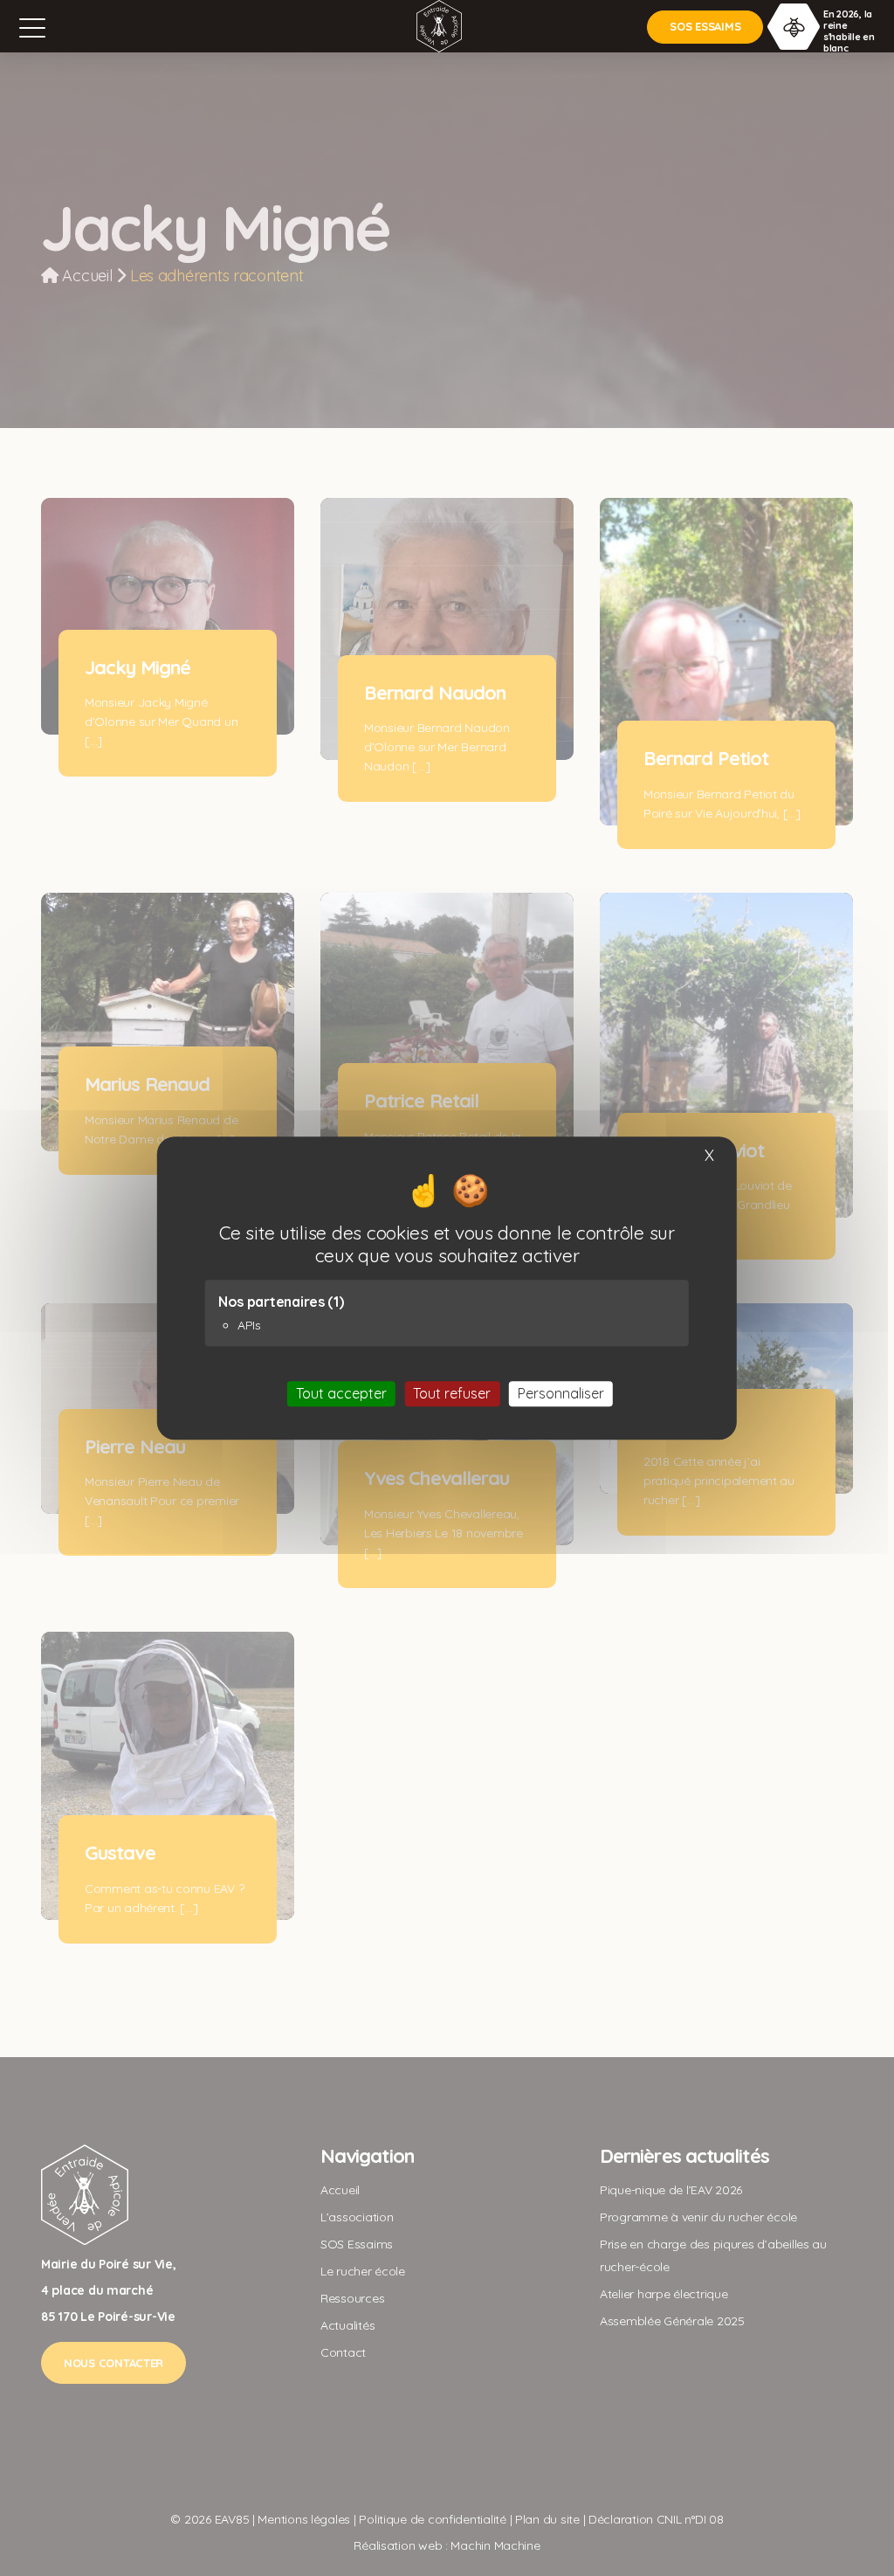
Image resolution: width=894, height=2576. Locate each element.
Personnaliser (561, 1393)
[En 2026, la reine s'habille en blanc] (794, 26)
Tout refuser (452, 1393)
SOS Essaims (705, 26)
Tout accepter (341, 1393)
